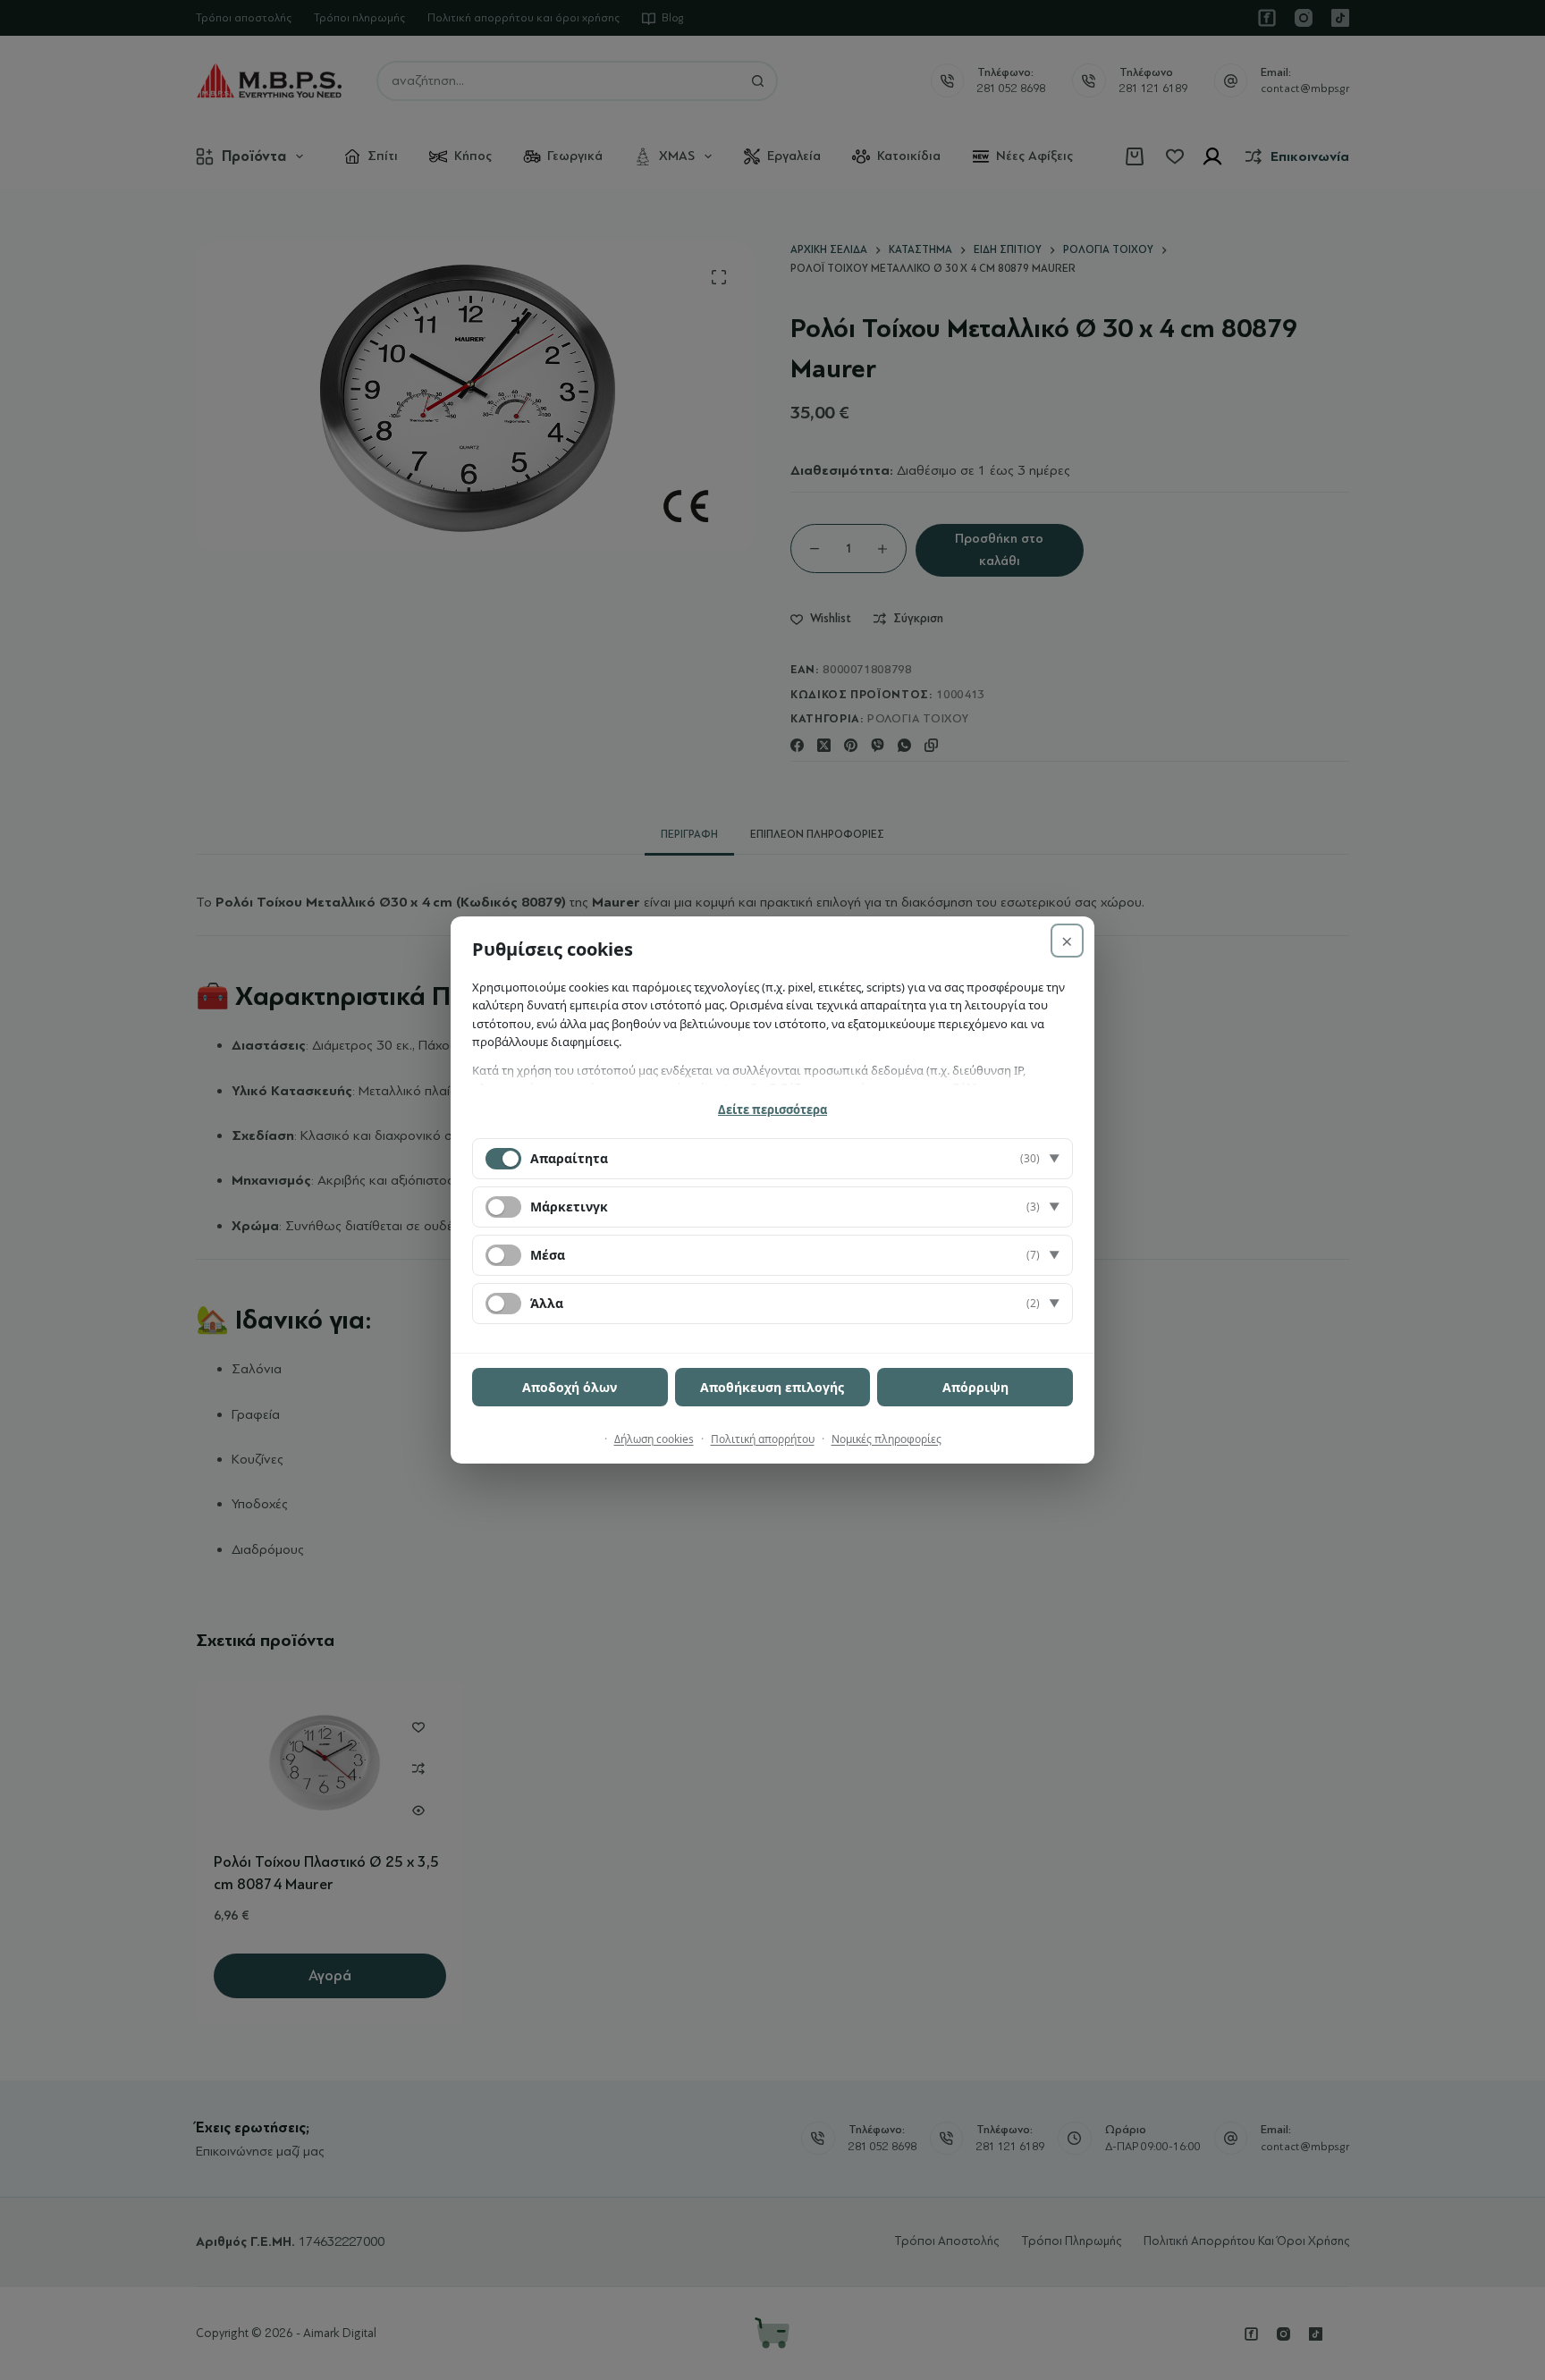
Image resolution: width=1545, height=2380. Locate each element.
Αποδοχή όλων (570, 1387)
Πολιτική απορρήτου (763, 1439)
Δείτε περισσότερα (772, 1110)
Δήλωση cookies (654, 1439)
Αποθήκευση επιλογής (772, 1387)
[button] (772, 1159)
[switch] (503, 1207)
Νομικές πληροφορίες (886, 1439)
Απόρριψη (975, 1387)
